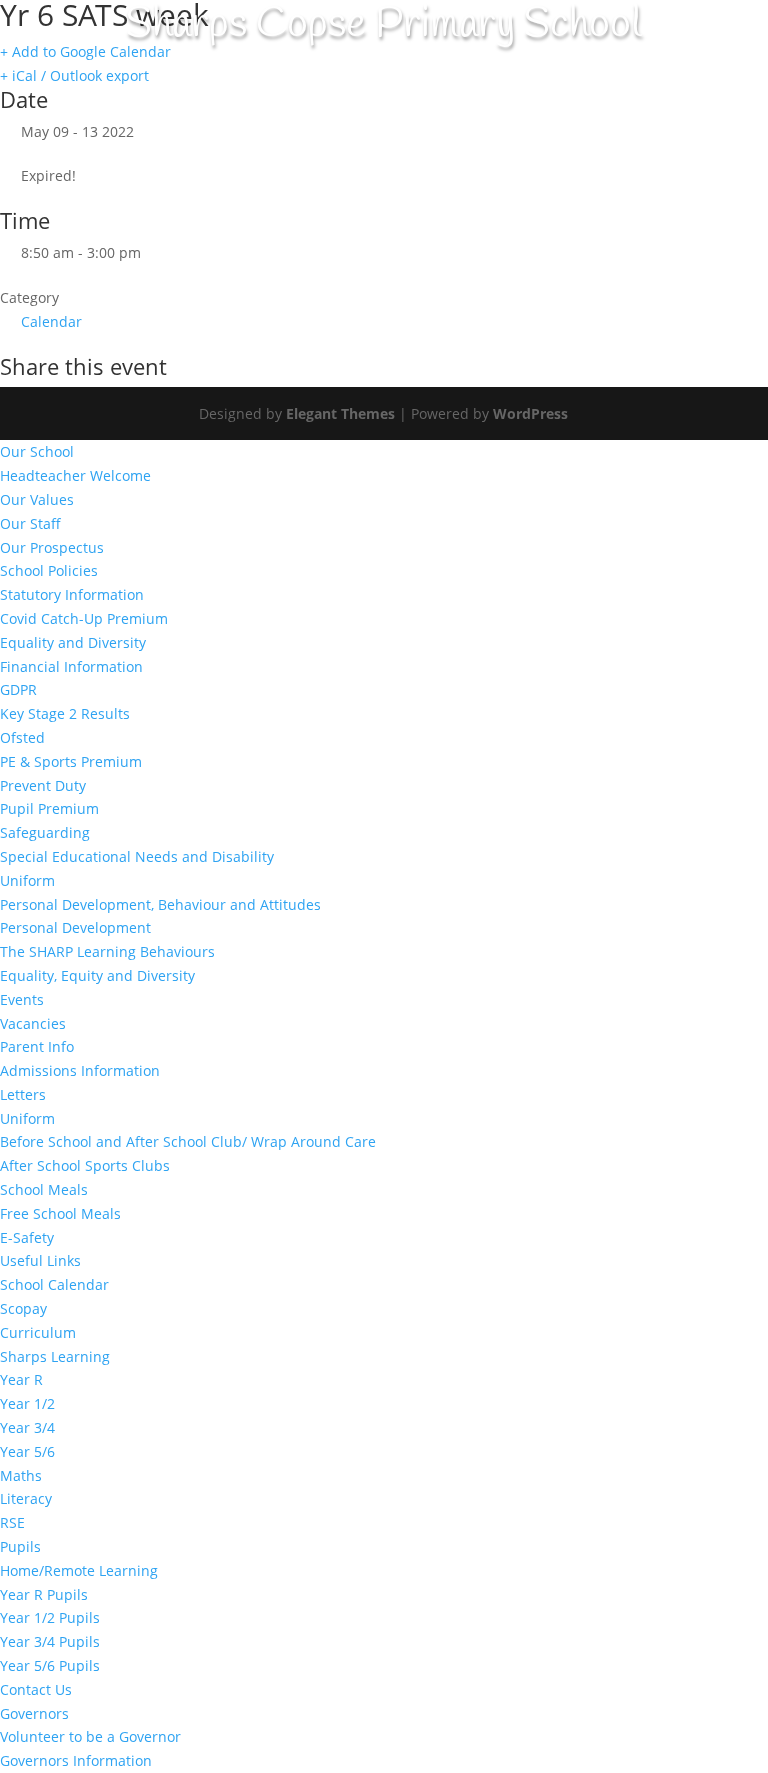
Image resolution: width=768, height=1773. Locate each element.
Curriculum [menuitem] (38, 1332)
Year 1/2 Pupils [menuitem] (50, 1617)
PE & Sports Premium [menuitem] (71, 761)
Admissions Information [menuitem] (80, 1070)
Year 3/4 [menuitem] (27, 1427)
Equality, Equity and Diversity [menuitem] (97, 975)
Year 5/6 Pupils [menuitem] (50, 1665)
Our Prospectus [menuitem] (52, 547)
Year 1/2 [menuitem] (27, 1403)
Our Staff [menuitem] (30, 523)
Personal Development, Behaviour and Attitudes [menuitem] (160, 904)
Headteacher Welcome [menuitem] (75, 475)
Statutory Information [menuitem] (72, 594)
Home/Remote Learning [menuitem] (79, 1570)
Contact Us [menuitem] (36, 1689)
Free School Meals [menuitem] (60, 1213)
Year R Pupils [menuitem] (44, 1594)
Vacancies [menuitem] (33, 1023)
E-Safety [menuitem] (27, 1237)
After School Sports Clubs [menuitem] (85, 1165)
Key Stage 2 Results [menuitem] (65, 713)
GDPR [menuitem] (18, 689)
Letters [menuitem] (23, 1094)
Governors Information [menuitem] (76, 1760)
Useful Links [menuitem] (40, 1260)
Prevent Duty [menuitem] (43, 785)
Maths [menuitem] (21, 1475)
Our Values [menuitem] (37, 499)
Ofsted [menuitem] (22, 737)
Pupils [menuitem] (20, 1546)
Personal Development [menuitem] (75, 927)
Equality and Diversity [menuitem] (73, 642)
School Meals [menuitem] (44, 1189)
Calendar (51, 321)
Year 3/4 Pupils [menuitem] (50, 1641)
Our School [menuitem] (37, 451)
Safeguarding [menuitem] (45, 832)
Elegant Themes (340, 413)
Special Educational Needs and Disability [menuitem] (137, 856)
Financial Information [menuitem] (71, 666)
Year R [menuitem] (21, 1379)
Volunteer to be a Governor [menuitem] (90, 1736)
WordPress (530, 413)
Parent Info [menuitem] (37, 1046)
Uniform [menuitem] (27, 880)
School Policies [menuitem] (49, 570)
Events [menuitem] (22, 999)
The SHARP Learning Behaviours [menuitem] (107, 951)
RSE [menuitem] (12, 1522)
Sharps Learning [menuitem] (55, 1356)
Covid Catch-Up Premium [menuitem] (84, 618)
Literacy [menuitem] (26, 1498)
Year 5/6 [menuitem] (27, 1451)
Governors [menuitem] (34, 1713)
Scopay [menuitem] (23, 1308)
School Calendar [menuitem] (54, 1284)
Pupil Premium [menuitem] (49, 808)
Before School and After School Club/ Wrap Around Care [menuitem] (188, 1141)
